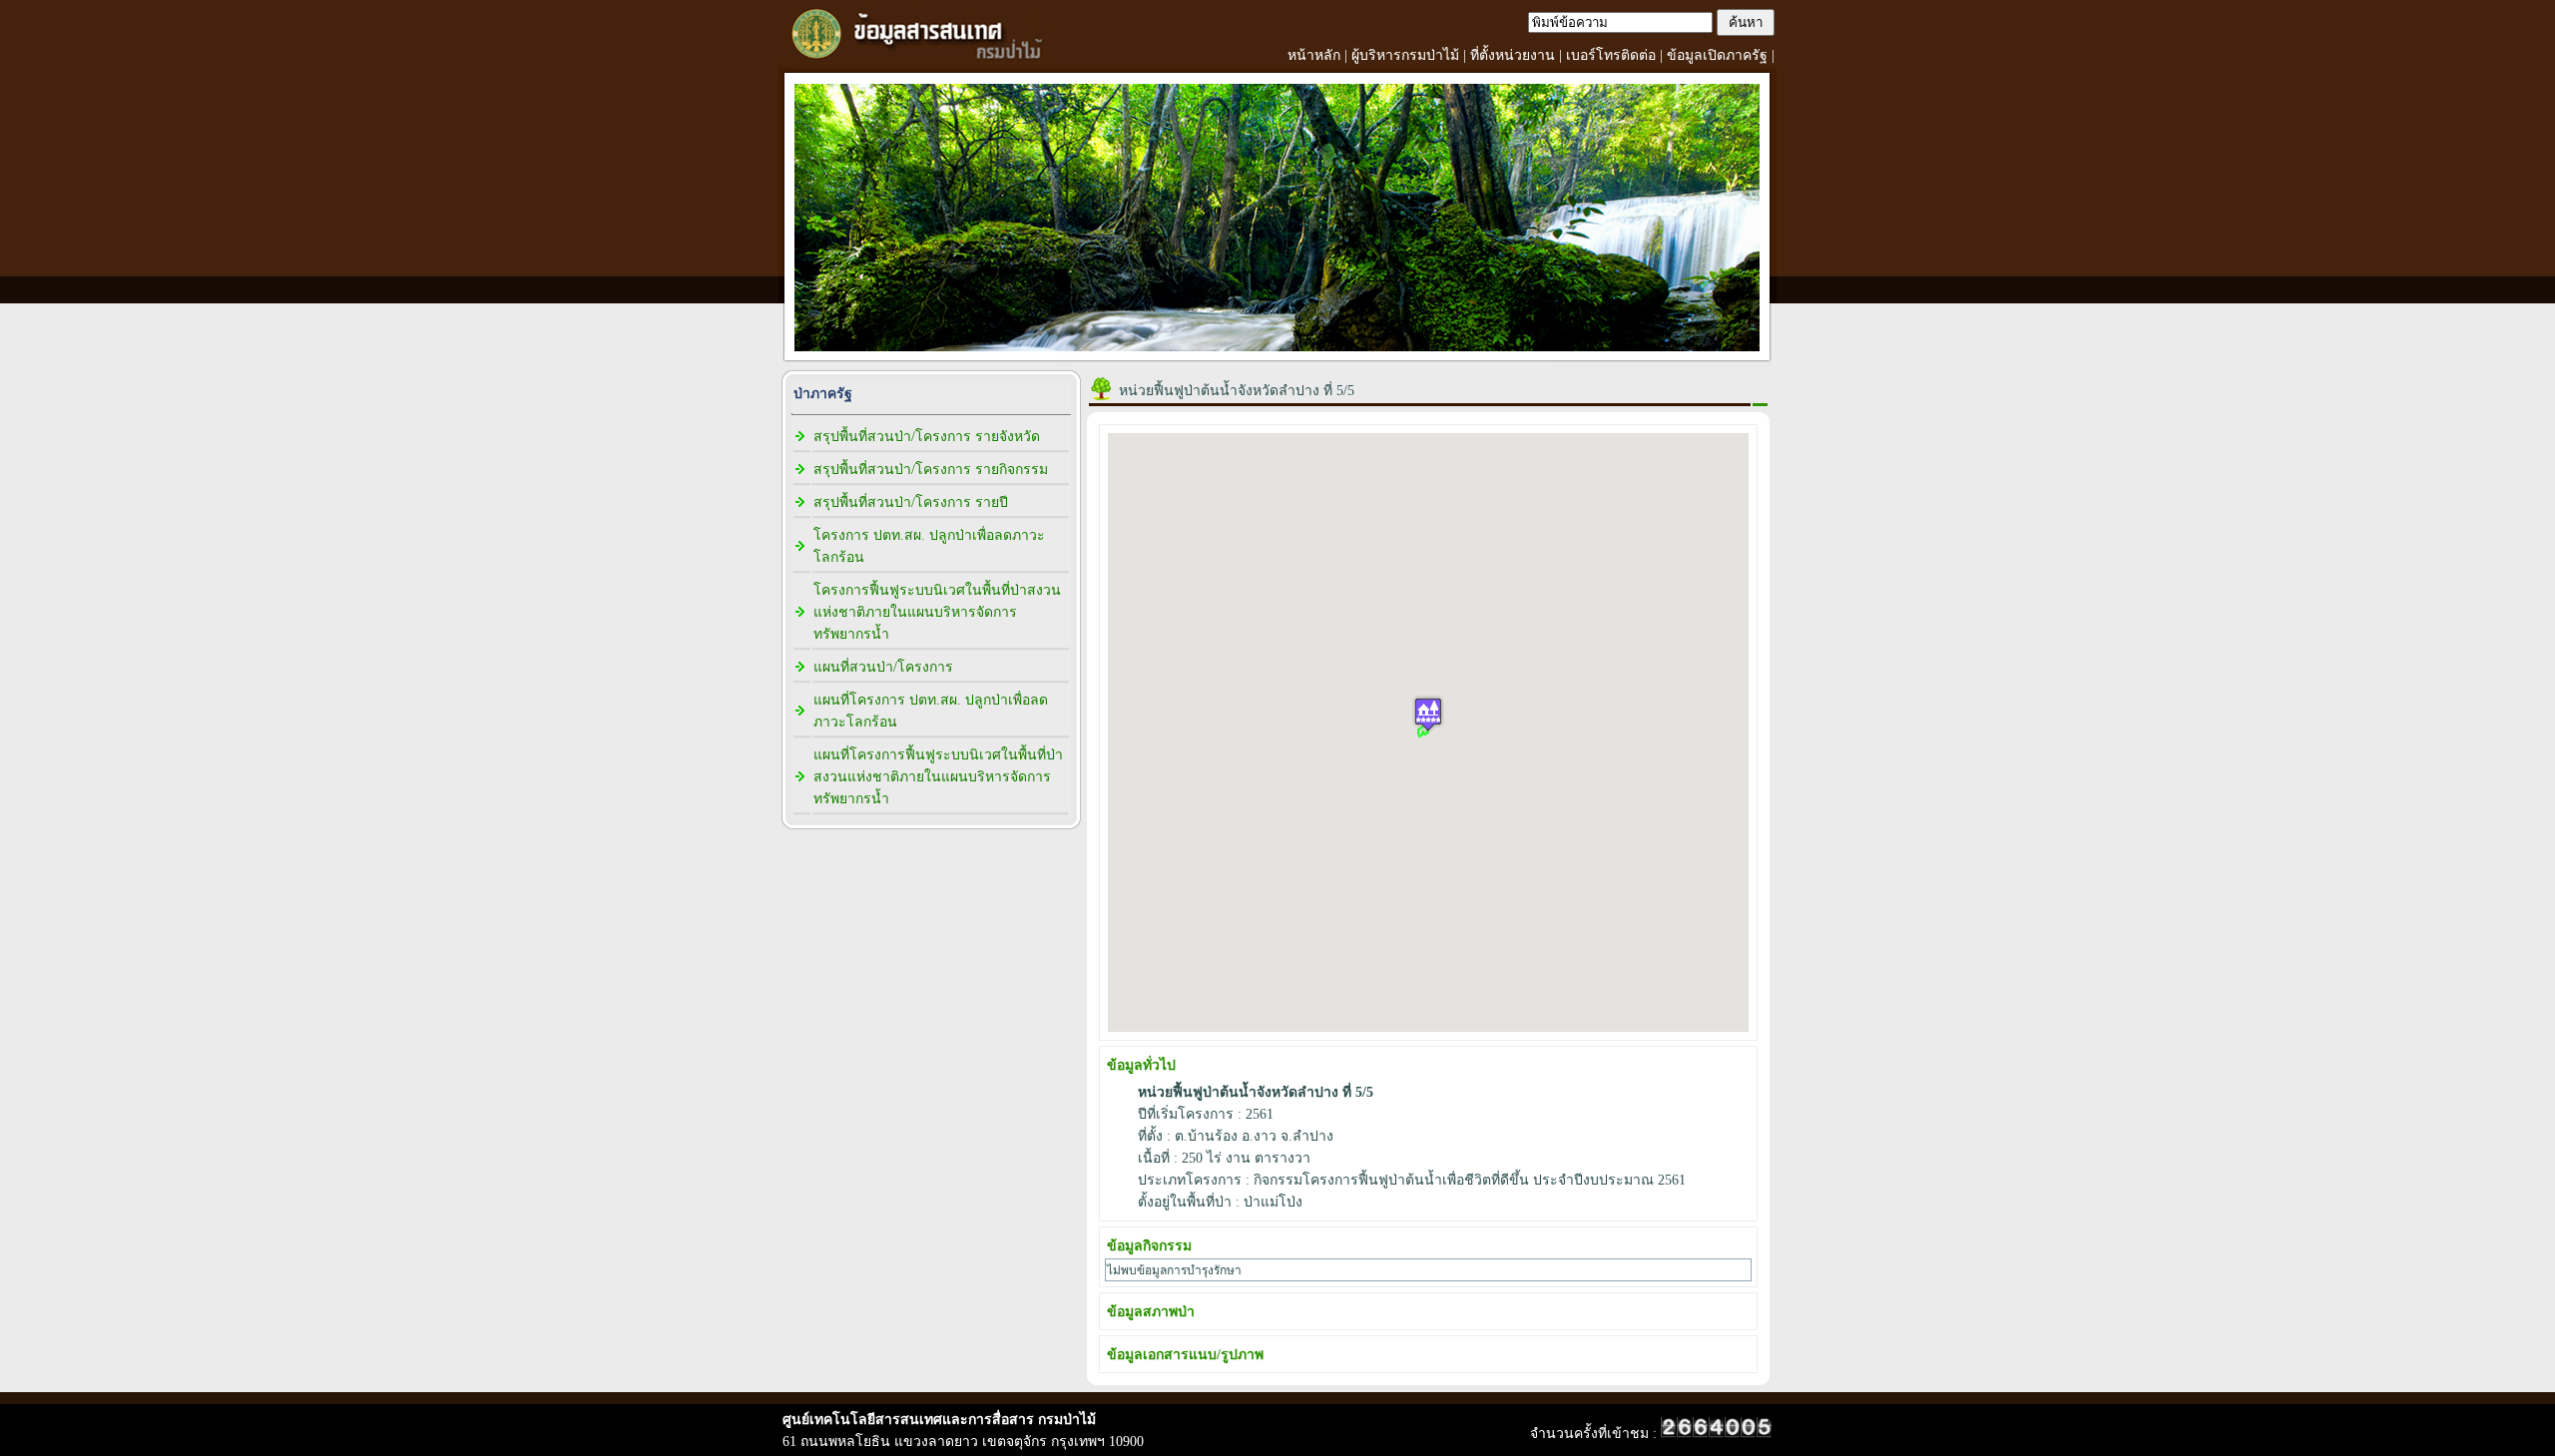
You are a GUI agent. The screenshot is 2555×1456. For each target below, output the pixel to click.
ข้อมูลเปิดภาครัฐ (1717, 55)
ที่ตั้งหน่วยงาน (1513, 55)
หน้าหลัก (1314, 55)
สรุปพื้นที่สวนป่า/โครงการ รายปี (911, 502)
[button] (1428, 714)
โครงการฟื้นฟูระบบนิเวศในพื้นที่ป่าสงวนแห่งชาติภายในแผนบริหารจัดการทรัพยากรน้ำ (937, 612)
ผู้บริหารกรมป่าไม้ (1405, 55)
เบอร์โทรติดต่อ (1611, 55)
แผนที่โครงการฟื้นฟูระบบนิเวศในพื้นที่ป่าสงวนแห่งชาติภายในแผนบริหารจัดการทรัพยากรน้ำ (938, 777)
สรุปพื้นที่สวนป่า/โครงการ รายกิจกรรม (931, 470)
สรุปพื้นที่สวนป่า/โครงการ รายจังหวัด (927, 437)
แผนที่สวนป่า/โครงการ (883, 667)
